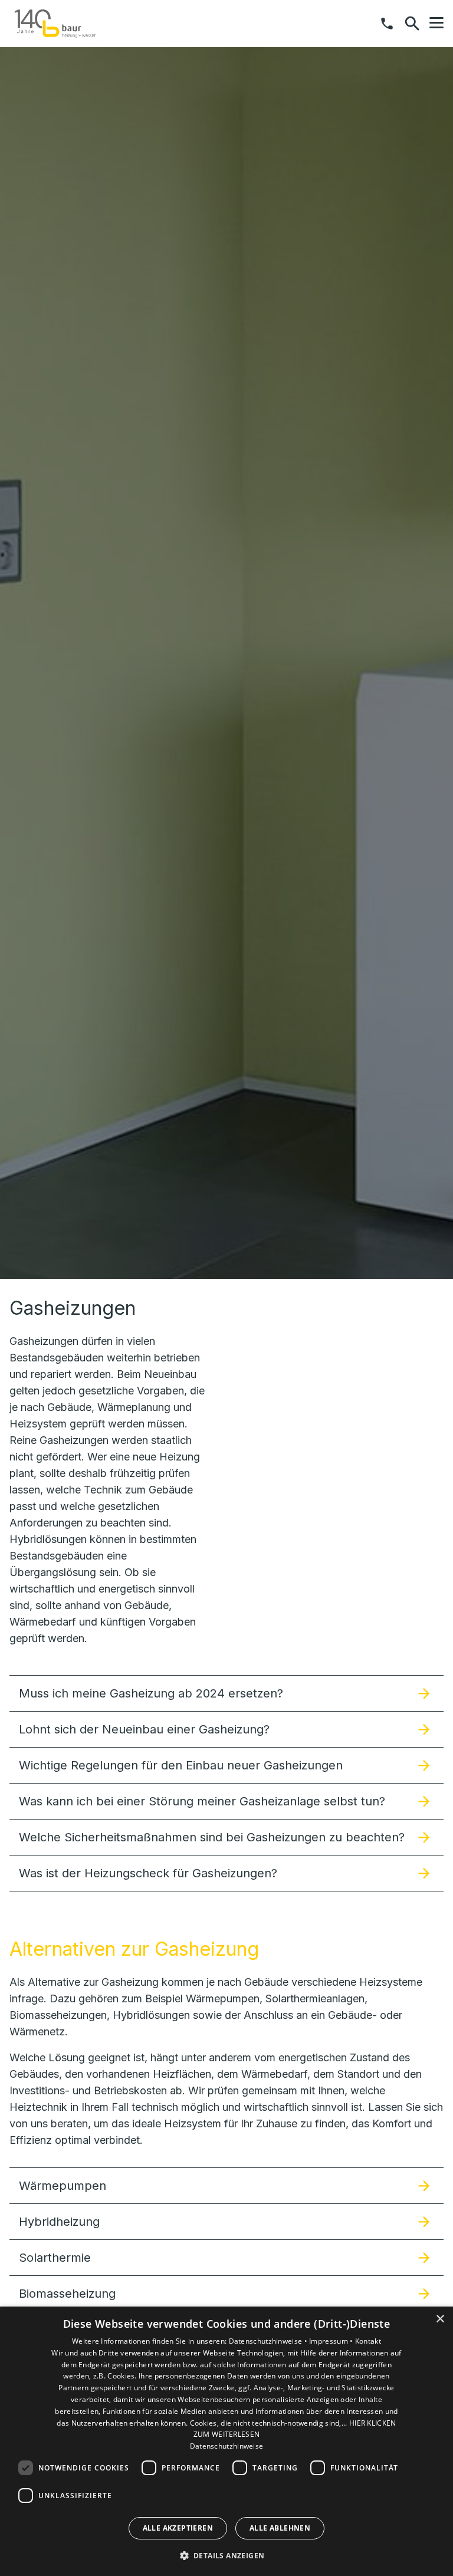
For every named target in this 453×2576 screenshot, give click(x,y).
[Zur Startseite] (55, 24)
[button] (436, 23)
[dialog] (226, 2441)
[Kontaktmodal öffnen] (387, 24)
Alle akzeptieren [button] (178, 2528)
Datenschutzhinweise (227, 2446)
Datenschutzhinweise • (269, 2341)
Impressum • (332, 2341)
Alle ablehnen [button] (280, 2528)
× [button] (440, 2319)
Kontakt (368, 2341)
